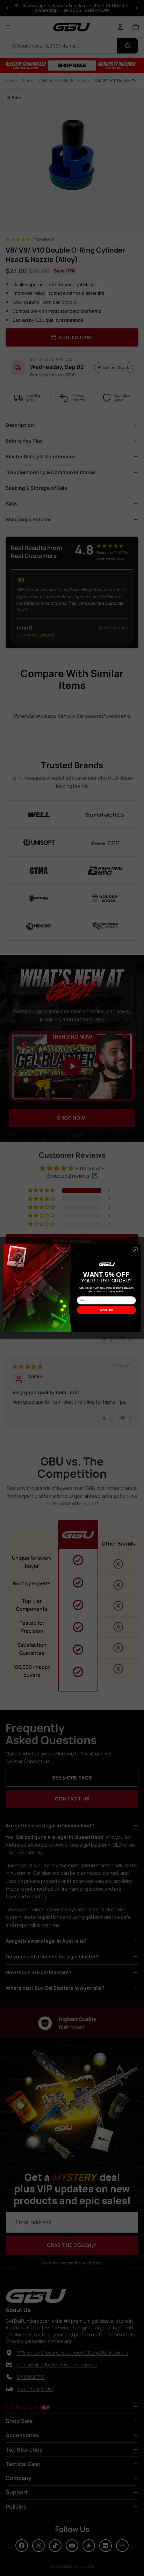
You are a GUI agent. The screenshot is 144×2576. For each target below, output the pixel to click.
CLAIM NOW (106, 1310)
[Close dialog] (135, 1250)
